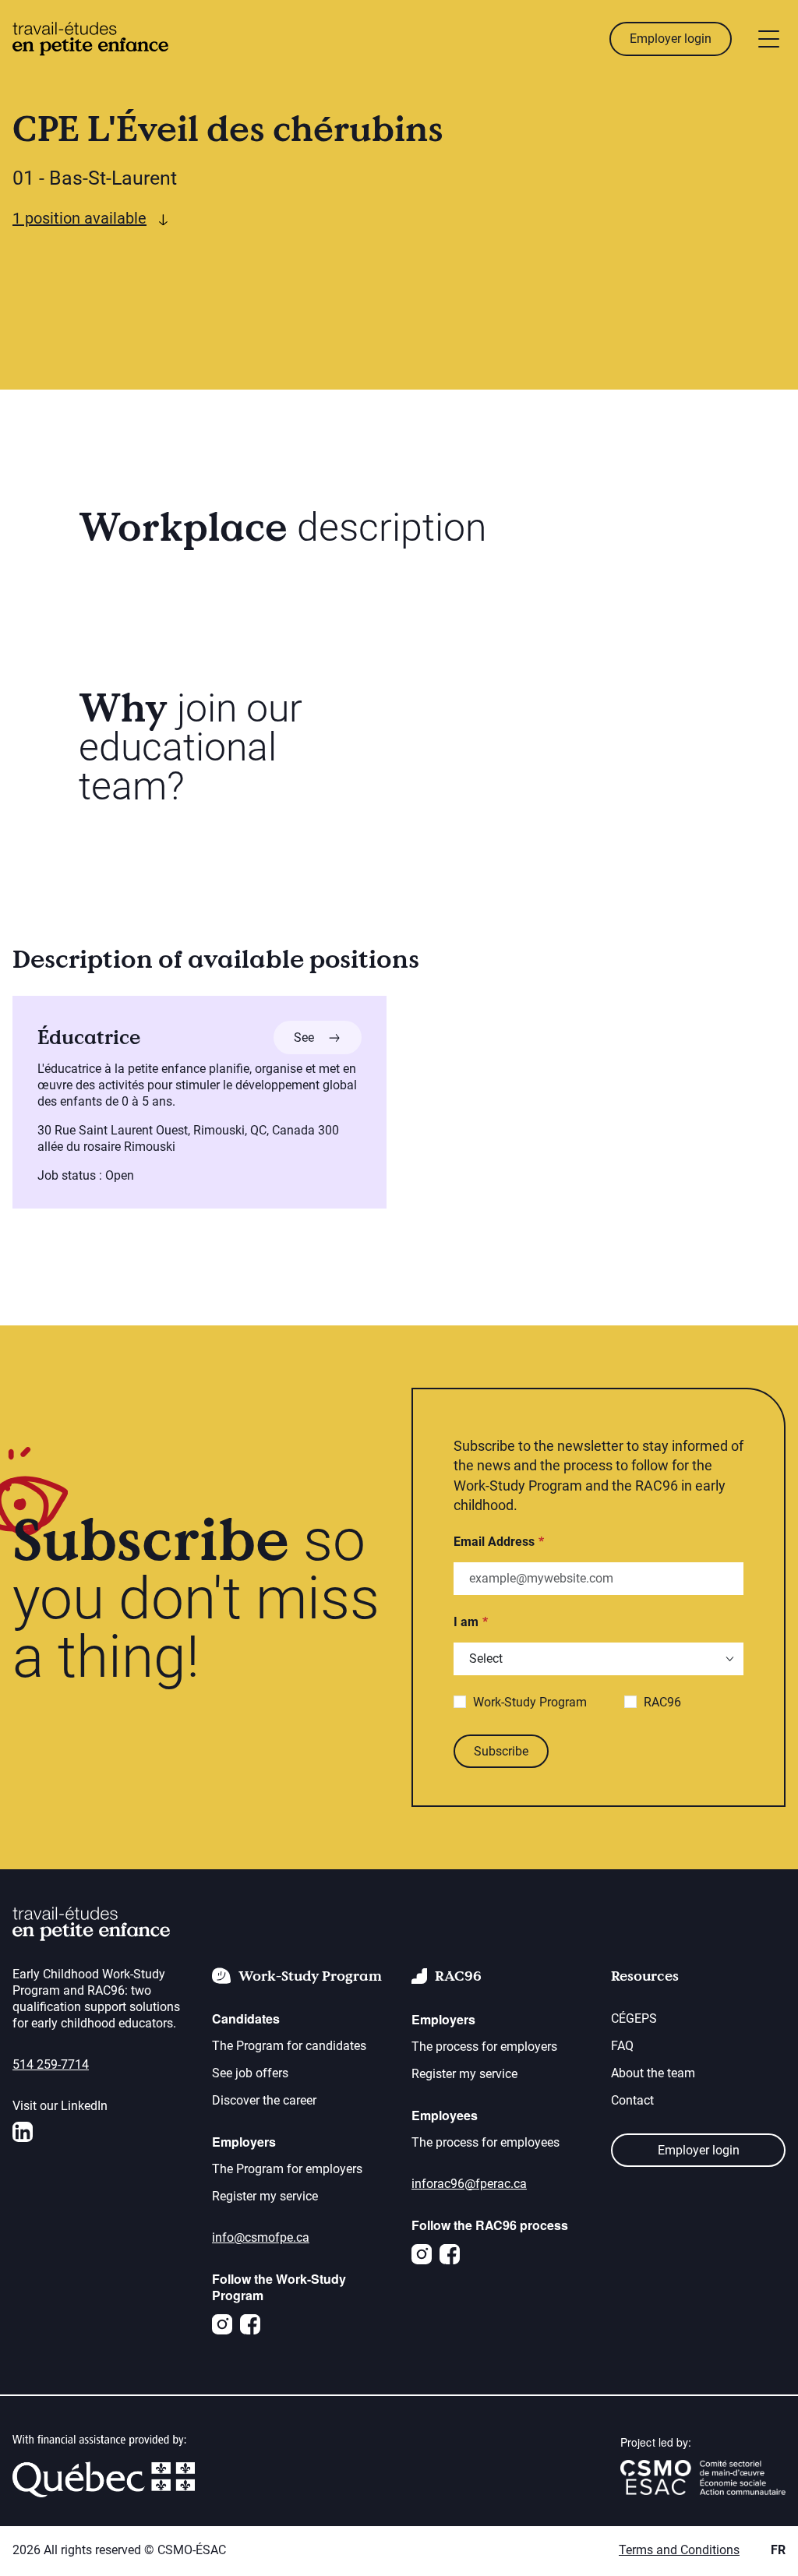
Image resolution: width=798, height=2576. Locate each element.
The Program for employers (287, 2169)
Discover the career (264, 2100)
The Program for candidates (289, 2046)
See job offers (250, 2073)
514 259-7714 (51, 2064)
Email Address (494, 1542)
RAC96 (662, 1702)
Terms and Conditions (679, 2550)
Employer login (671, 39)
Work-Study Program (530, 1702)
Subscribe (501, 1751)
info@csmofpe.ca (261, 2237)
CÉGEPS (634, 2018)
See (328, 1037)
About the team (653, 2073)
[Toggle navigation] (769, 39)
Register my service (265, 2196)
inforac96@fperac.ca (469, 2184)
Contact (632, 2100)
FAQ (622, 2046)
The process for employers (484, 2047)
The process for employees (486, 2142)
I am (466, 1622)
